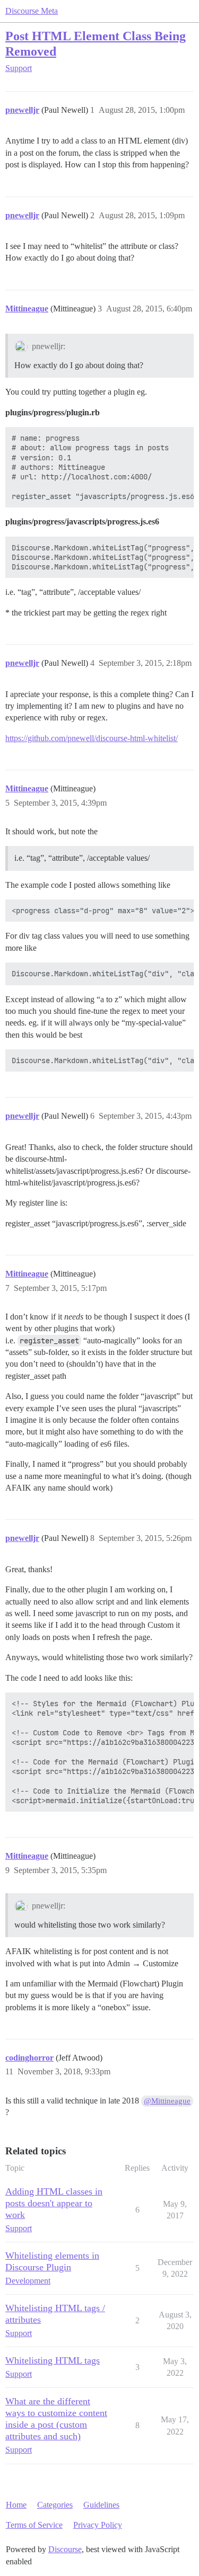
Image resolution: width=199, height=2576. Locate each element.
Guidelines (101, 2505)
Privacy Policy (98, 2525)
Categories (55, 2505)
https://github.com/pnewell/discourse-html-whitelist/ (92, 738)
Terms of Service (34, 2525)
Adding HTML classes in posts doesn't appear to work (54, 2203)
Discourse (65, 2549)
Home (16, 2505)
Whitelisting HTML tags (53, 2360)
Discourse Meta (32, 11)
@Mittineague (167, 2101)
